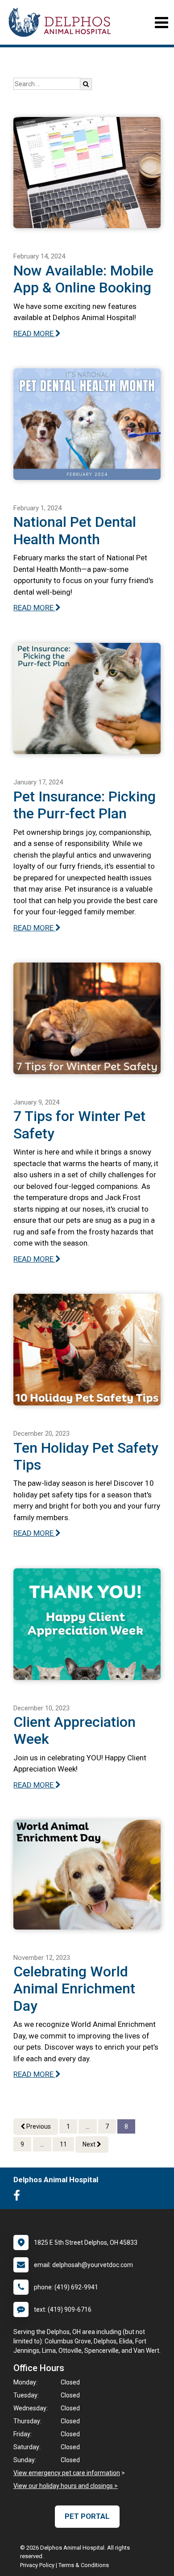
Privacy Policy (37, 2565)
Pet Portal (87, 2516)
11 (63, 2144)
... (88, 2126)
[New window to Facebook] (19, 2197)
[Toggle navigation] (161, 23)
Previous (38, 2126)
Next (90, 2144)
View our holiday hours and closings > (66, 2486)
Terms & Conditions (84, 2565)
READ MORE (34, 333)
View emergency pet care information (67, 2473)
